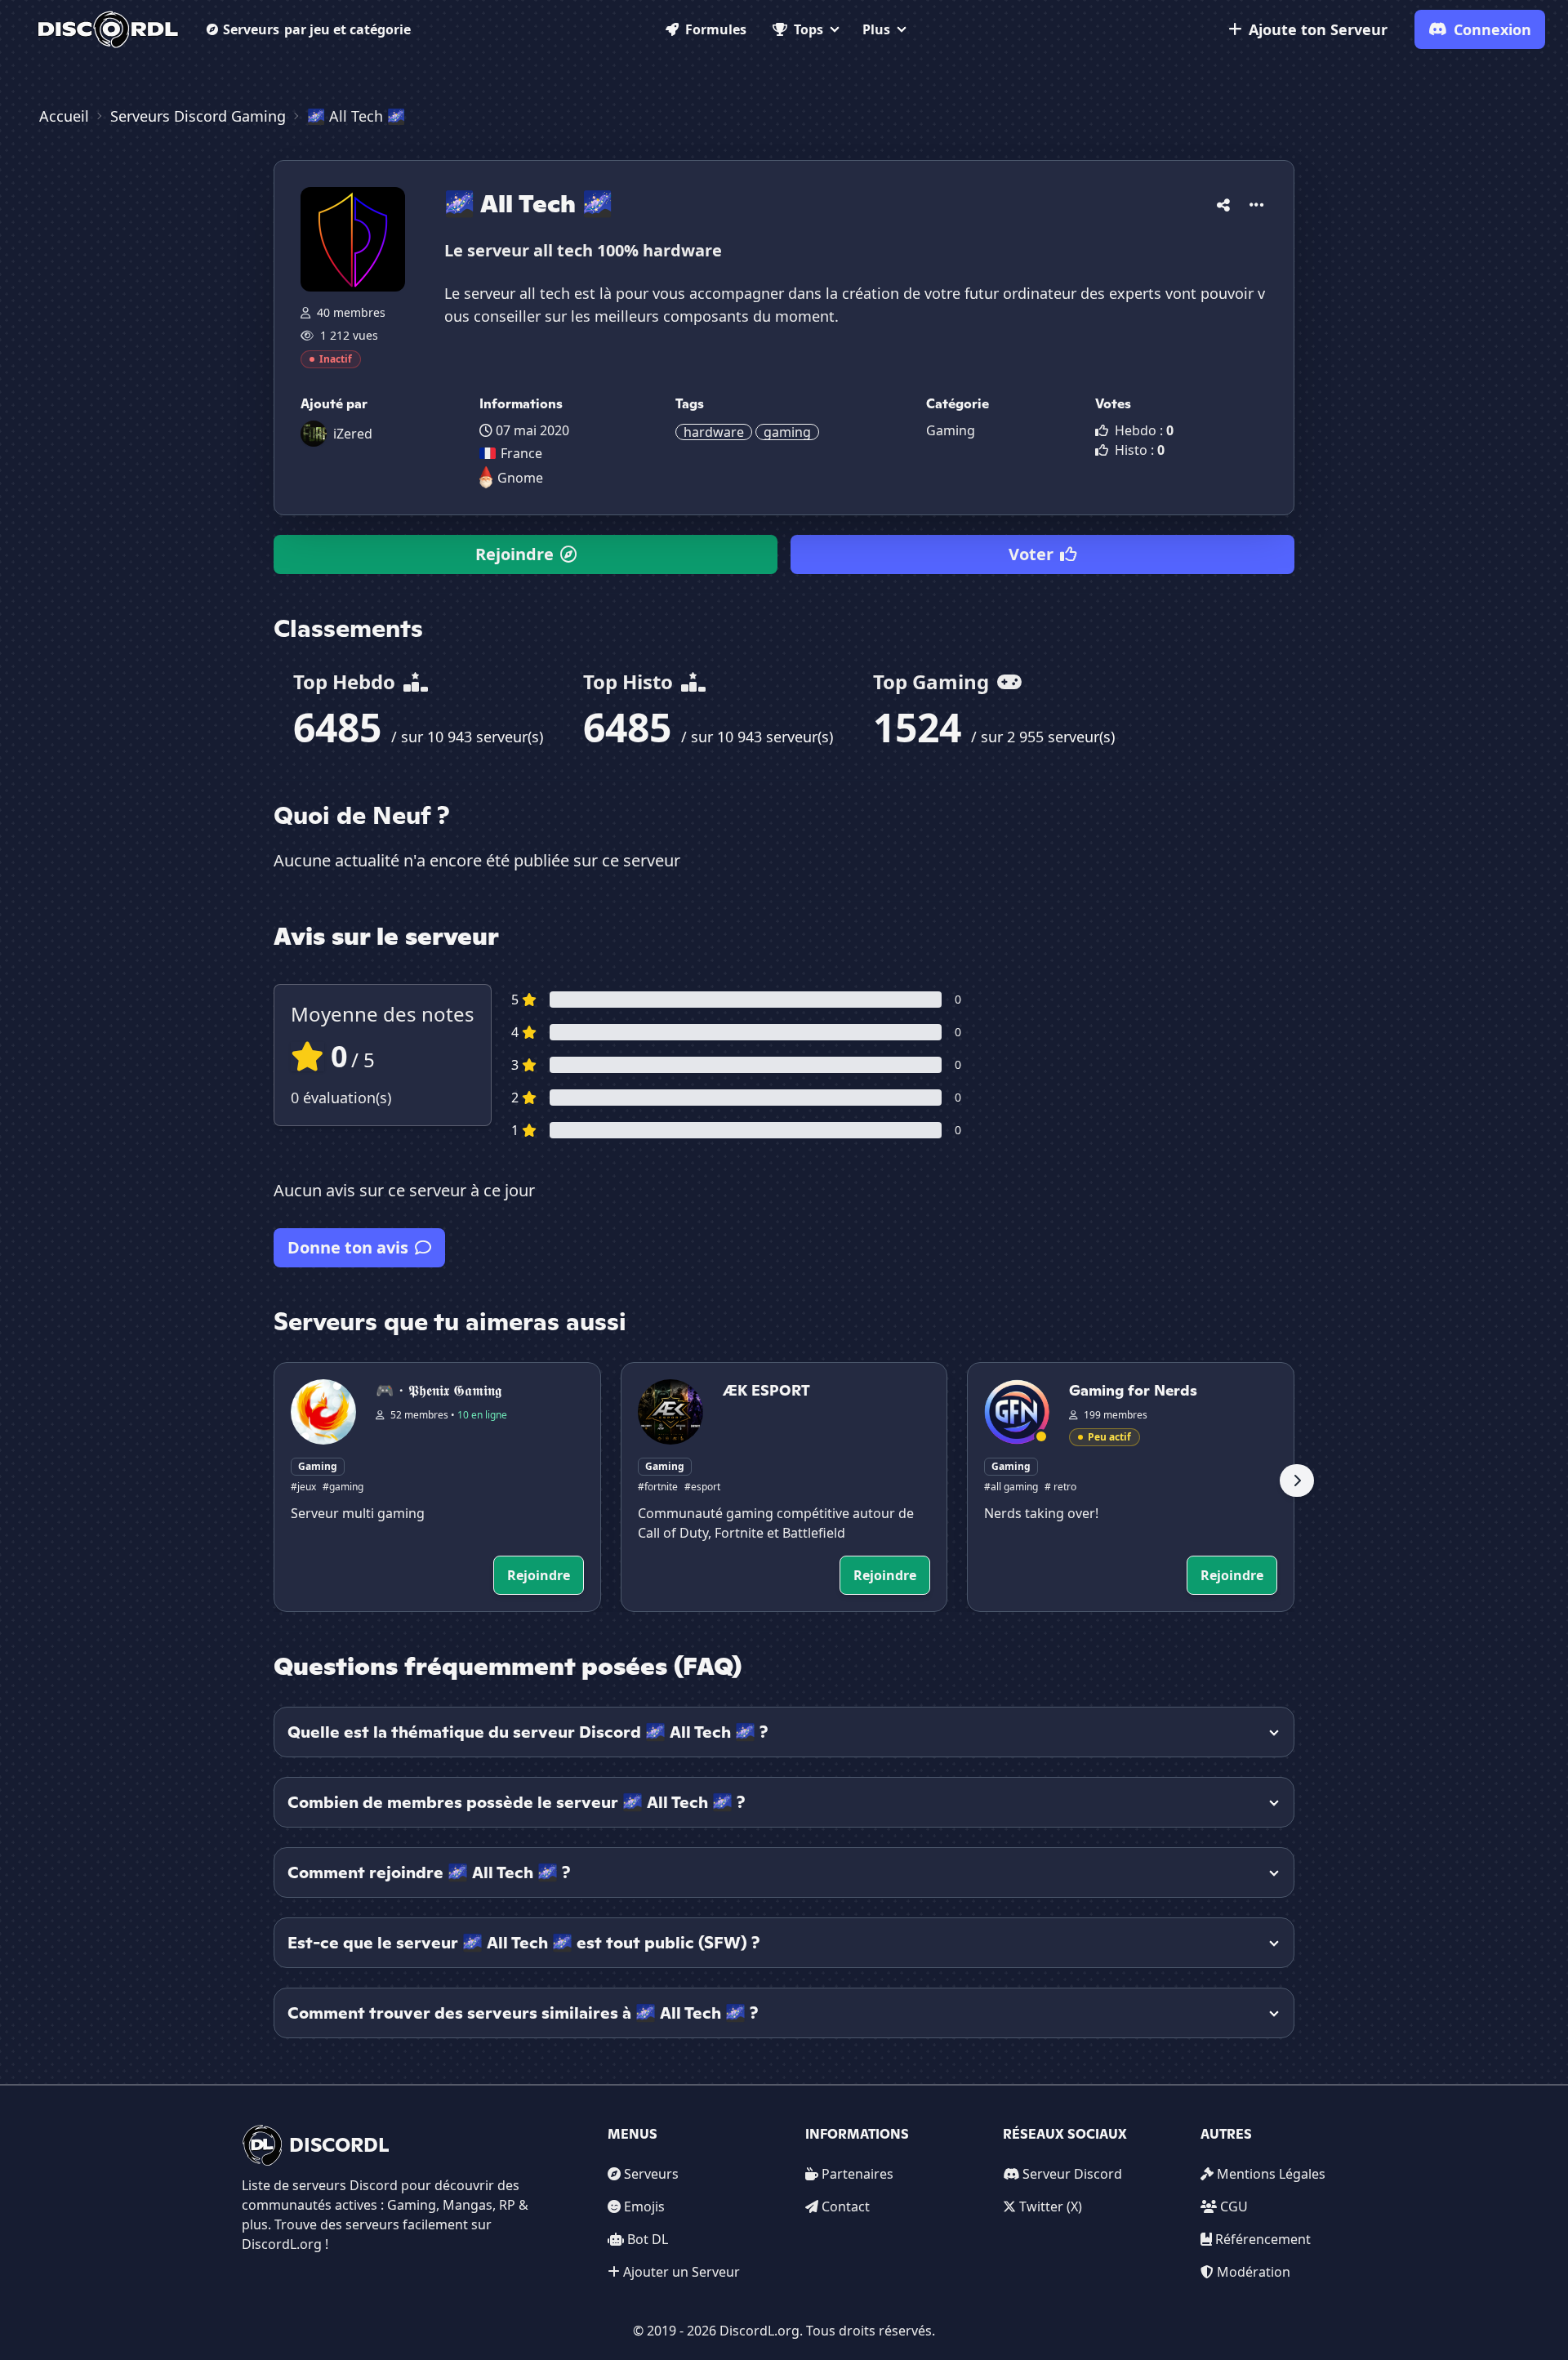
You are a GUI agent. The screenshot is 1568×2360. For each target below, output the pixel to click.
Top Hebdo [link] (347, 681)
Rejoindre (514, 554)
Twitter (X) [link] (1051, 2206)
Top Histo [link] (630, 681)
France (521, 453)
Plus (876, 29)
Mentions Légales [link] (1271, 2174)
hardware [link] (714, 432)
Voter (1031, 554)
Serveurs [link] (651, 2174)
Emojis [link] (644, 2206)
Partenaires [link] (857, 2174)
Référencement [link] (1263, 2239)
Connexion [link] (1492, 29)
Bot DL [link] (648, 2239)
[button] (1223, 202)
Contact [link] (846, 2206)
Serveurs (317, 29)
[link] (108, 29)
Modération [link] (1254, 2272)
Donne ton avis (348, 1247)
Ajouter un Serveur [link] (682, 2272)
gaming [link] (787, 432)
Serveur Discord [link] (1072, 2174)
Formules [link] (716, 29)
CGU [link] (1234, 2206)
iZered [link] (353, 434)
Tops (808, 29)
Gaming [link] (951, 430)
